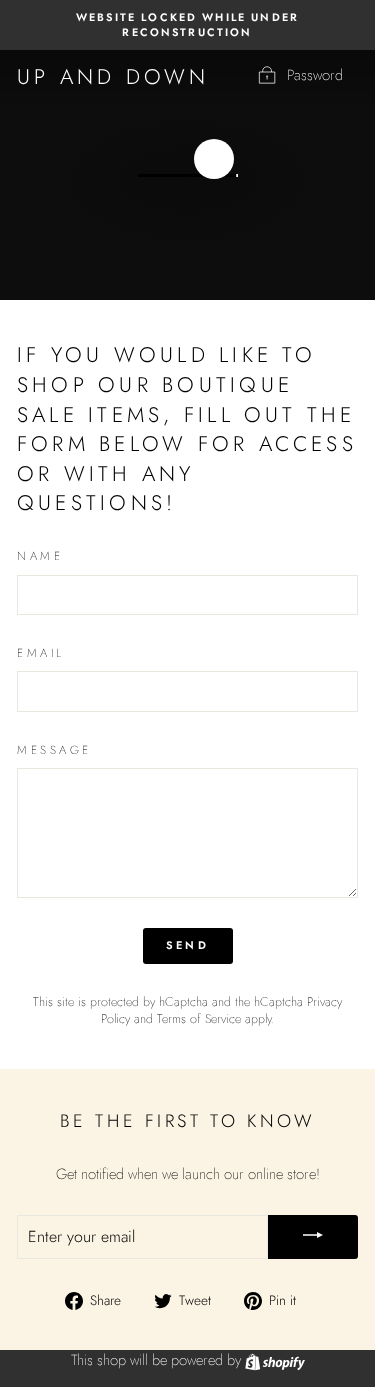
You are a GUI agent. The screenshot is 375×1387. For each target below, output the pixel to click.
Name (40, 556)
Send (187, 945)
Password (315, 75)
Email (41, 653)
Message (54, 750)
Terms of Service (199, 1019)
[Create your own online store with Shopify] (275, 1360)
